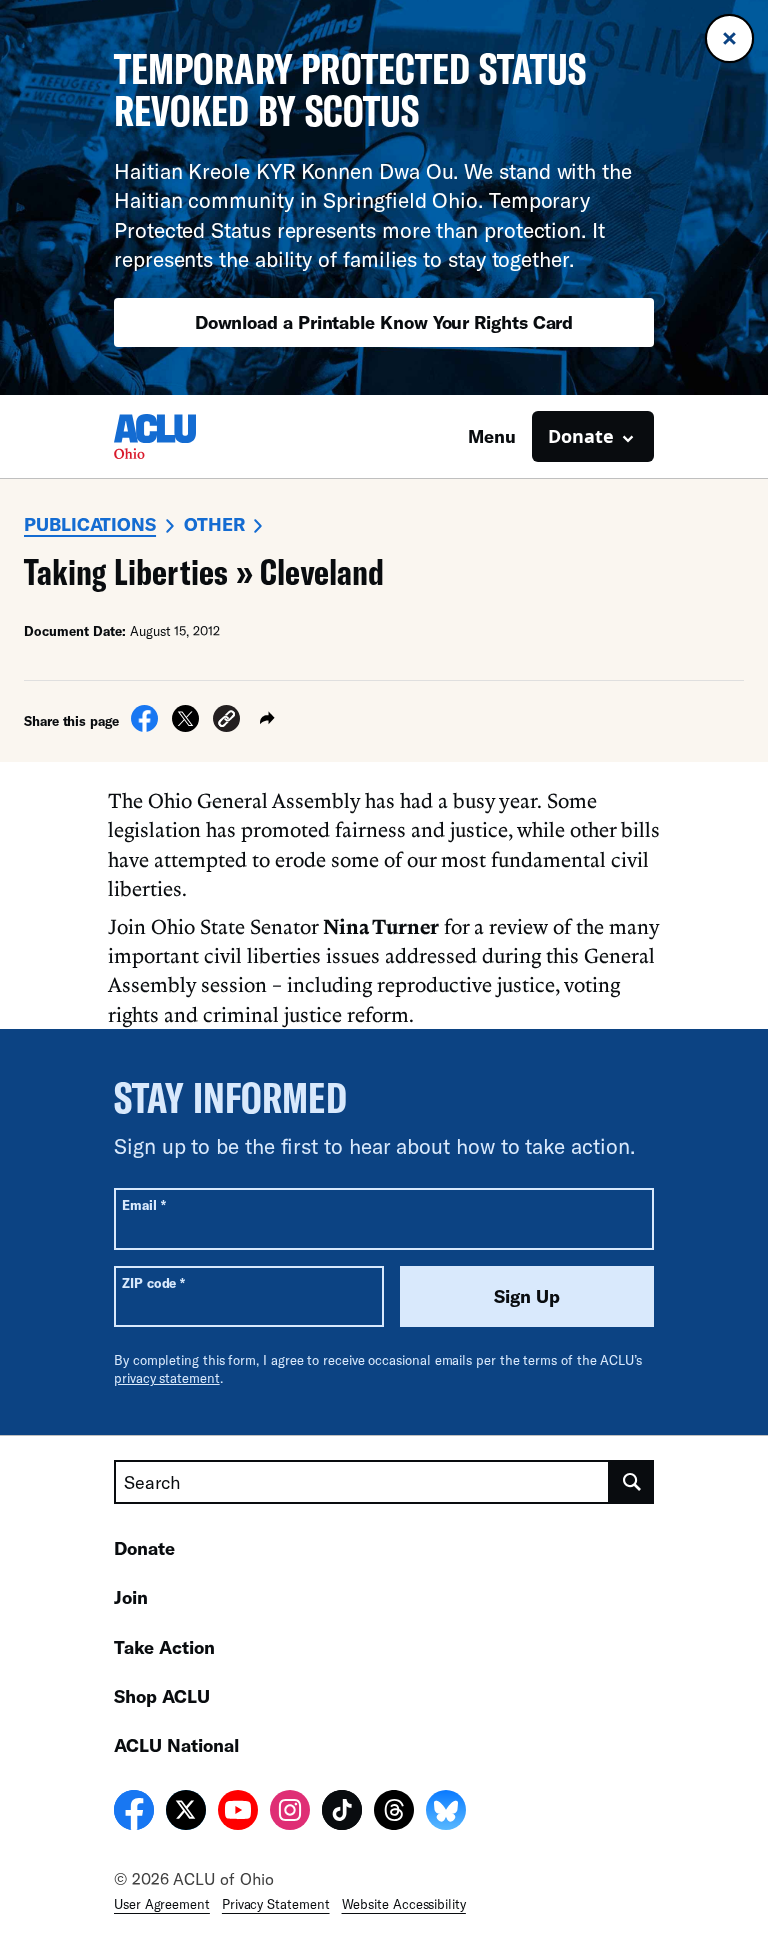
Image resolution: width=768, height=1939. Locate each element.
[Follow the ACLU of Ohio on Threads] (394, 1813)
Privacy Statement (276, 1904)
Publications (90, 524)
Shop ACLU (162, 1696)
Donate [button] (581, 436)
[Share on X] (185, 726)
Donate (144, 1548)
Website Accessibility (404, 1904)
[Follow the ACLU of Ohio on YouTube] (238, 1813)
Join (131, 1597)
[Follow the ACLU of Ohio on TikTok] (342, 1813)
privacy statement (167, 1378)
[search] (632, 1482)
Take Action (164, 1647)
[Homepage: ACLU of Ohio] (184, 436)
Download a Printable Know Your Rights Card (384, 322)
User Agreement (162, 1904)
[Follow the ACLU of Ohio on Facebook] (134, 1813)
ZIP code (153, 1282)
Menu (492, 436)
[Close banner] (729, 38)
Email (143, 1204)
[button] (226, 721)
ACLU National (176, 1745)
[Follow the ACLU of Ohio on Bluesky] (446, 1813)
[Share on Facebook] (144, 726)
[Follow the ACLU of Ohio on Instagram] (290, 1813)
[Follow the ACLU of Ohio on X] (186, 1813)
